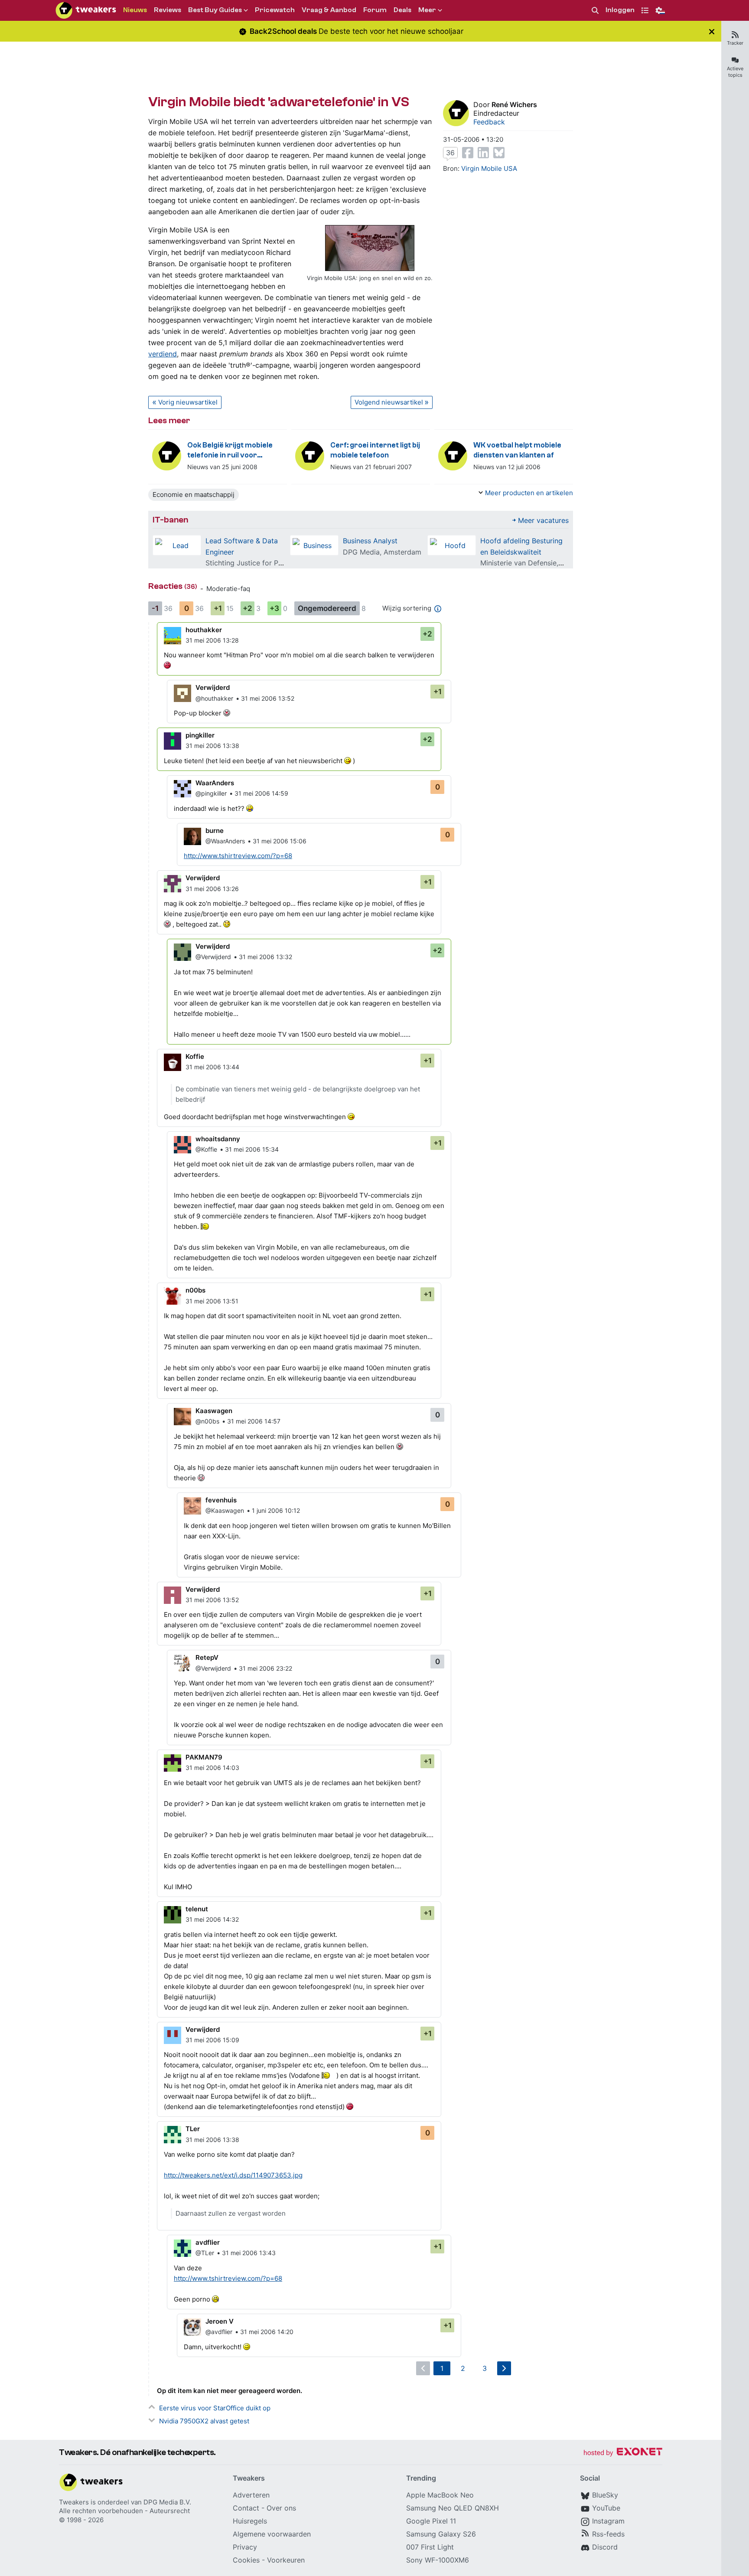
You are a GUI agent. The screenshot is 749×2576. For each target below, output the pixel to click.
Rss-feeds (608, 2534)
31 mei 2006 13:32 (265, 957)
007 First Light (430, 2547)
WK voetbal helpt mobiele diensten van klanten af (517, 450)
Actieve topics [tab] (735, 72)
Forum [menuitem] (375, 10)
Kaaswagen (214, 1411)
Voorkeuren (286, 2560)
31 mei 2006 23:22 (265, 1668)
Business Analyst (370, 541)
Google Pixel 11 (431, 2521)
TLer (193, 2129)
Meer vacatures (543, 520)
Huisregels (250, 2521)
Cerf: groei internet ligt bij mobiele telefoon (375, 450)
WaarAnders (215, 783)
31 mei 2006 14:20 (267, 2332)
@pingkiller (211, 793)
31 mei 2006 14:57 (254, 1421)
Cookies (246, 2560)
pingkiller (200, 735)
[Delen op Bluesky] (499, 153)
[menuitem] (595, 11)
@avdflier (219, 2332)
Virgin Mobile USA (489, 168)
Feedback (489, 122)
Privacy (245, 2547)
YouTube (606, 2508)
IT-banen (170, 520)
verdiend (163, 354)
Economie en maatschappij (194, 495)
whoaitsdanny (218, 1139)
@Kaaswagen (225, 1510)
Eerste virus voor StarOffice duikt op (215, 2408)
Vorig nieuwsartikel (188, 402)
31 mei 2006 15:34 (252, 1149)
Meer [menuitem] (427, 10)
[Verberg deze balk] (712, 31)
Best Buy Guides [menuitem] (215, 10)
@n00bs (207, 1421)
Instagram (608, 2521)
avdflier (208, 2242)
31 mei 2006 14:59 (261, 793)
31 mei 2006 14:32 (212, 1919)
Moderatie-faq (228, 589)
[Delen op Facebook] (468, 153)
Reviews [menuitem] (168, 10)
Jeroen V (220, 2321)
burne (215, 831)
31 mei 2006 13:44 (212, 1067)
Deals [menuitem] (402, 10)
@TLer (205, 2253)
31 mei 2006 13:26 (212, 889)
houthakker (204, 630)
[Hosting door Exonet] (623, 2453)
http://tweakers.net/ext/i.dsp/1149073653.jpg (233, 2175)
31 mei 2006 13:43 (249, 2253)
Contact (246, 2508)
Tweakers (74, 2502)
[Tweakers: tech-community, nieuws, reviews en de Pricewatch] (86, 10)
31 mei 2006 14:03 (212, 1768)
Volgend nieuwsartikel (389, 402)
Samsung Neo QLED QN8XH (453, 2508)
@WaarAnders (225, 841)
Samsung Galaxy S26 (441, 2534)
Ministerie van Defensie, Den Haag (537, 563)
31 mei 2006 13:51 (212, 1301)
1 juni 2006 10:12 (276, 1510)
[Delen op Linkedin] (483, 153)
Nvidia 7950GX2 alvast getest (204, 2421)
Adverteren (251, 2495)
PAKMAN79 (204, 1757)
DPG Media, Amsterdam (382, 552)
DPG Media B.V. (167, 2502)
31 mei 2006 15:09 (212, 2040)
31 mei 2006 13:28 (212, 640)
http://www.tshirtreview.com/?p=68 (238, 856)
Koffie (195, 1056)
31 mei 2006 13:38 (212, 746)
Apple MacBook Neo (440, 2495)
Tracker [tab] (735, 43)
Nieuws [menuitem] (135, 10)
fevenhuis (221, 1500)
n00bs (195, 1290)
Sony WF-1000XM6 (438, 2560)
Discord (605, 2547)
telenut (197, 1909)
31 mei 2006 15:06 (280, 841)
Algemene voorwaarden (272, 2534)
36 (450, 153)
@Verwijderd (213, 957)
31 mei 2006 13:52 (268, 698)
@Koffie (206, 1149)
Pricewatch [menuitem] (275, 10)
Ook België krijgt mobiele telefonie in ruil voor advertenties (230, 451)
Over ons (281, 2508)
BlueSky (605, 2495)
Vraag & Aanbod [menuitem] (329, 10)
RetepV (207, 1657)
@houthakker (214, 698)
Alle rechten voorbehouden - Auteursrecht (124, 2511)
